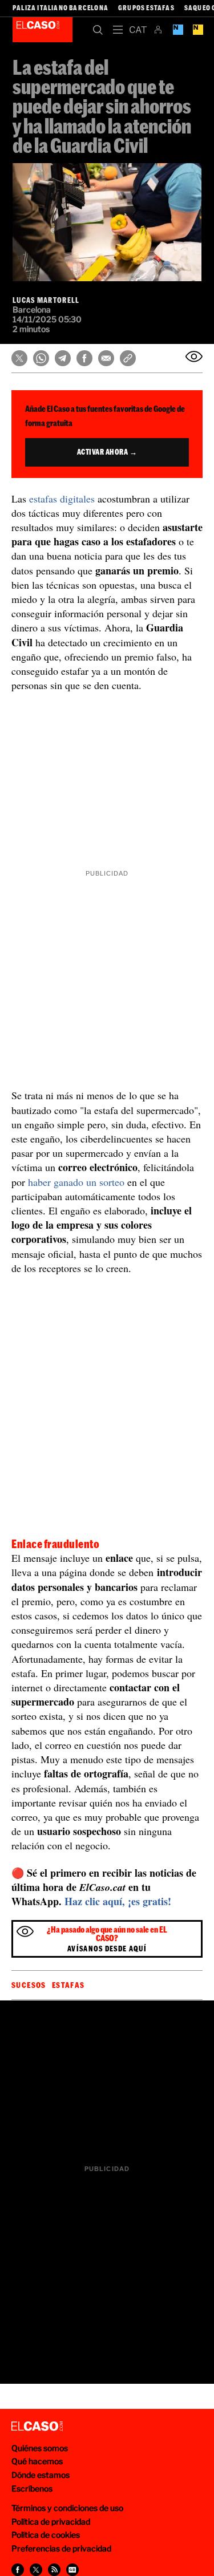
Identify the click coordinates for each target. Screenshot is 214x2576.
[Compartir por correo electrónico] (106, 358)
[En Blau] (178, 30)
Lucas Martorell (46, 300)
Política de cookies (46, 2535)
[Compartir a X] (36, 2570)
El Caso (43, 30)
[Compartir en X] (19, 358)
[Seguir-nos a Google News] (72, 2570)
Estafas (68, 1985)
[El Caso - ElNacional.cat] (37, 2427)
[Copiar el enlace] (128, 358)
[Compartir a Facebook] (18, 2570)
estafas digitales (62, 499)
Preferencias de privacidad (61, 2548)
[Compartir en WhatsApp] (41, 358)
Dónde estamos (41, 2475)
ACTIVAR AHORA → (107, 452)
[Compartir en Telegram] (63, 358)
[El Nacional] (198, 30)
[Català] (138, 30)
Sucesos (29, 1985)
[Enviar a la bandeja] (194, 357)
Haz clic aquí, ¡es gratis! (118, 1901)
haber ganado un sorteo (76, 1182)
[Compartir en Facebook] (84, 358)
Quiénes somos (40, 2448)
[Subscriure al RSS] (54, 2570)
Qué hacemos (37, 2461)
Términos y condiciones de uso (67, 2508)
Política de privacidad (51, 2522)
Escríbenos (32, 2488)
